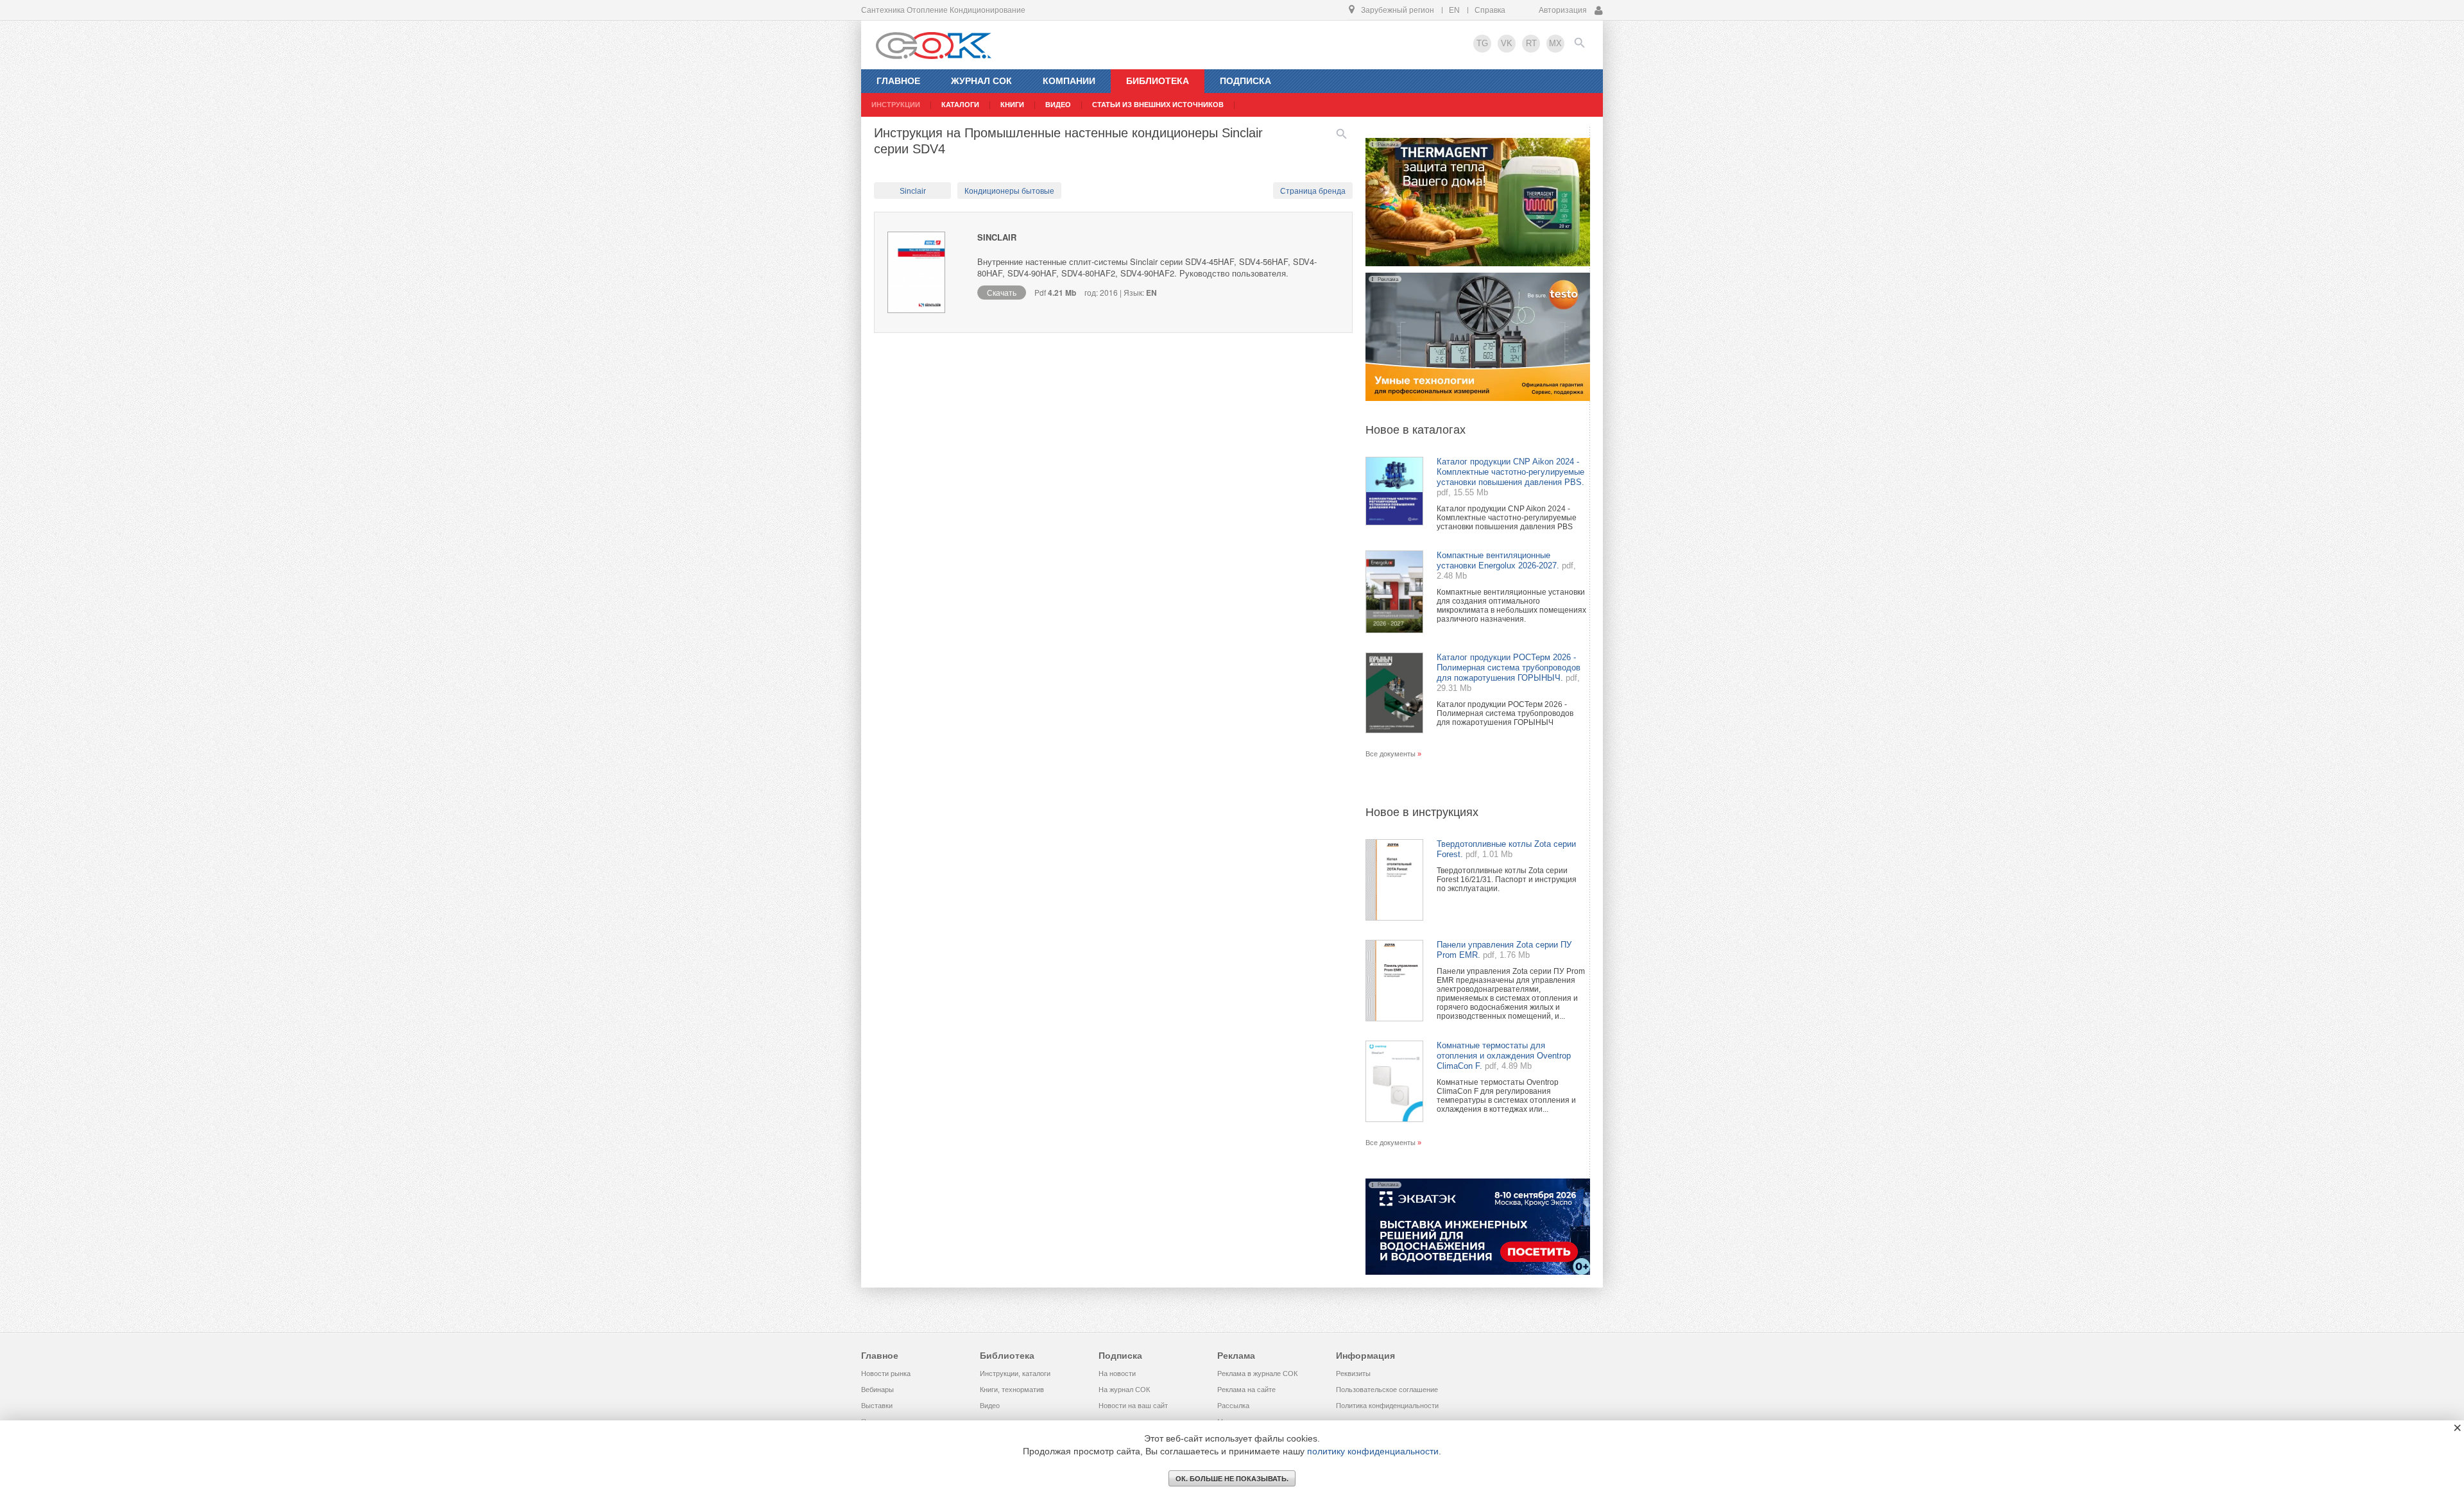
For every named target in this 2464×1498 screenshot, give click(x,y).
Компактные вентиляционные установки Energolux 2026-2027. (1498, 560)
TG (1482, 43)
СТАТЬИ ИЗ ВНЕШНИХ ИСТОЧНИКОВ (1158, 105)
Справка (1490, 10)
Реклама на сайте (1246, 1390)
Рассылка (1233, 1406)
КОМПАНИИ (1069, 81)
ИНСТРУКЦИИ (896, 105)
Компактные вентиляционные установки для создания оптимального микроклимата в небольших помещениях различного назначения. (1511, 606)
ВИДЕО (1058, 105)
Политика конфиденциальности (1387, 1406)
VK (1507, 43)
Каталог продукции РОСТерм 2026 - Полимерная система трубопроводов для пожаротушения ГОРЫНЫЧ (1505, 713)
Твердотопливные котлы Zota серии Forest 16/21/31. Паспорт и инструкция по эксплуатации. (1507, 880)
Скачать (1002, 292)
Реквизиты (1353, 1374)
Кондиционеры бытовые (1009, 191)
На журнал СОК (1124, 1390)
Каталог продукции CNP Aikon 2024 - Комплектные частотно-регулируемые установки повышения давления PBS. (1510, 472)
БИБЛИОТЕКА (1158, 81)
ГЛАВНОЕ (898, 81)
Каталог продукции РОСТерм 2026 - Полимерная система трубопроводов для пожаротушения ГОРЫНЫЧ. (1509, 668)
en (1454, 10)
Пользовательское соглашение (1387, 1390)
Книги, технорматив (1012, 1390)
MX (1555, 43)
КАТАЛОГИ (960, 105)
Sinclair (913, 191)
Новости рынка (886, 1374)
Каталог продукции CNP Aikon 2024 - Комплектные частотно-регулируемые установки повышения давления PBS (1507, 518)
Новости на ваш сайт (1133, 1406)
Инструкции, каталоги (1015, 1374)
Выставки (877, 1406)
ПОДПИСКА (1245, 81)
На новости (1117, 1374)
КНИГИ (1012, 105)
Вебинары (877, 1390)
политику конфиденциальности (1373, 1451)
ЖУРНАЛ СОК (981, 81)
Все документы (1390, 754)
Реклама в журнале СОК (1257, 1374)
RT (1531, 43)
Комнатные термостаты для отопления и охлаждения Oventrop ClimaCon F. (1504, 1056)
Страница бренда (1313, 191)
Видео (990, 1406)
